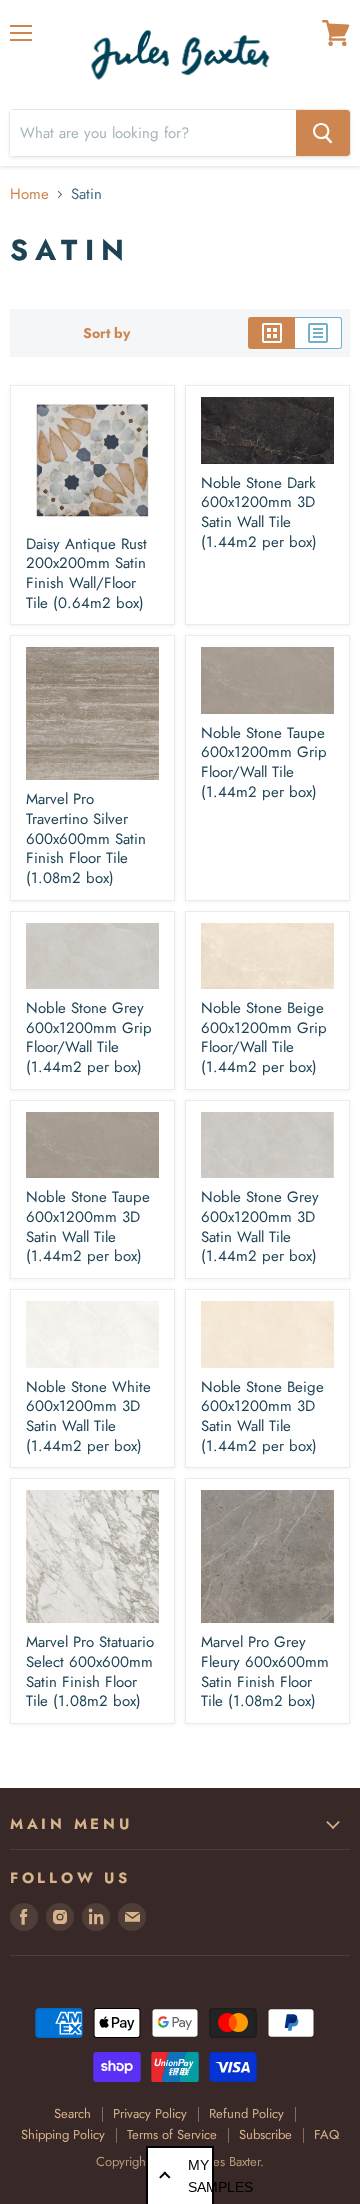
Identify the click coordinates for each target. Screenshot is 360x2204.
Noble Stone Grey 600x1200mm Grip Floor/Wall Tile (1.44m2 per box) (89, 1037)
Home (29, 194)
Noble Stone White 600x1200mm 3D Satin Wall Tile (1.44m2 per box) (88, 1416)
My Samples (201, 2176)
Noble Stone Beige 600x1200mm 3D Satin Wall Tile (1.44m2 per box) (262, 1416)
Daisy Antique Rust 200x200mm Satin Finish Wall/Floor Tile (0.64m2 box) (86, 573)
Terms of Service (172, 2134)
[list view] (318, 333)
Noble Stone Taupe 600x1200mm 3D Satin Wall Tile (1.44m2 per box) (88, 1226)
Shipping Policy (63, 2134)
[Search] (323, 133)
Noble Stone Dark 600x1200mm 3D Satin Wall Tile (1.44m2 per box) (259, 512)
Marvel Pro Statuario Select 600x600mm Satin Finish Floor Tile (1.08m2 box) (90, 1671)
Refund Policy (246, 2113)
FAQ (326, 2134)
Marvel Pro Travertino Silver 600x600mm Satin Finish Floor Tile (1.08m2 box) (86, 838)
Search (72, 2113)
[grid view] (271, 333)
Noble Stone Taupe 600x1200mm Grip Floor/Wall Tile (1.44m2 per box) (264, 762)
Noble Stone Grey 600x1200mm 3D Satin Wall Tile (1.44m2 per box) (260, 1226)
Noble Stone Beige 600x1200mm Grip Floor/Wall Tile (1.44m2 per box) (264, 1037)
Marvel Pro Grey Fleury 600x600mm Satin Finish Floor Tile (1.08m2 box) (265, 1671)
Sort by (106, 333)
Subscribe (265, 2134)
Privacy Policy (150, 2113)
